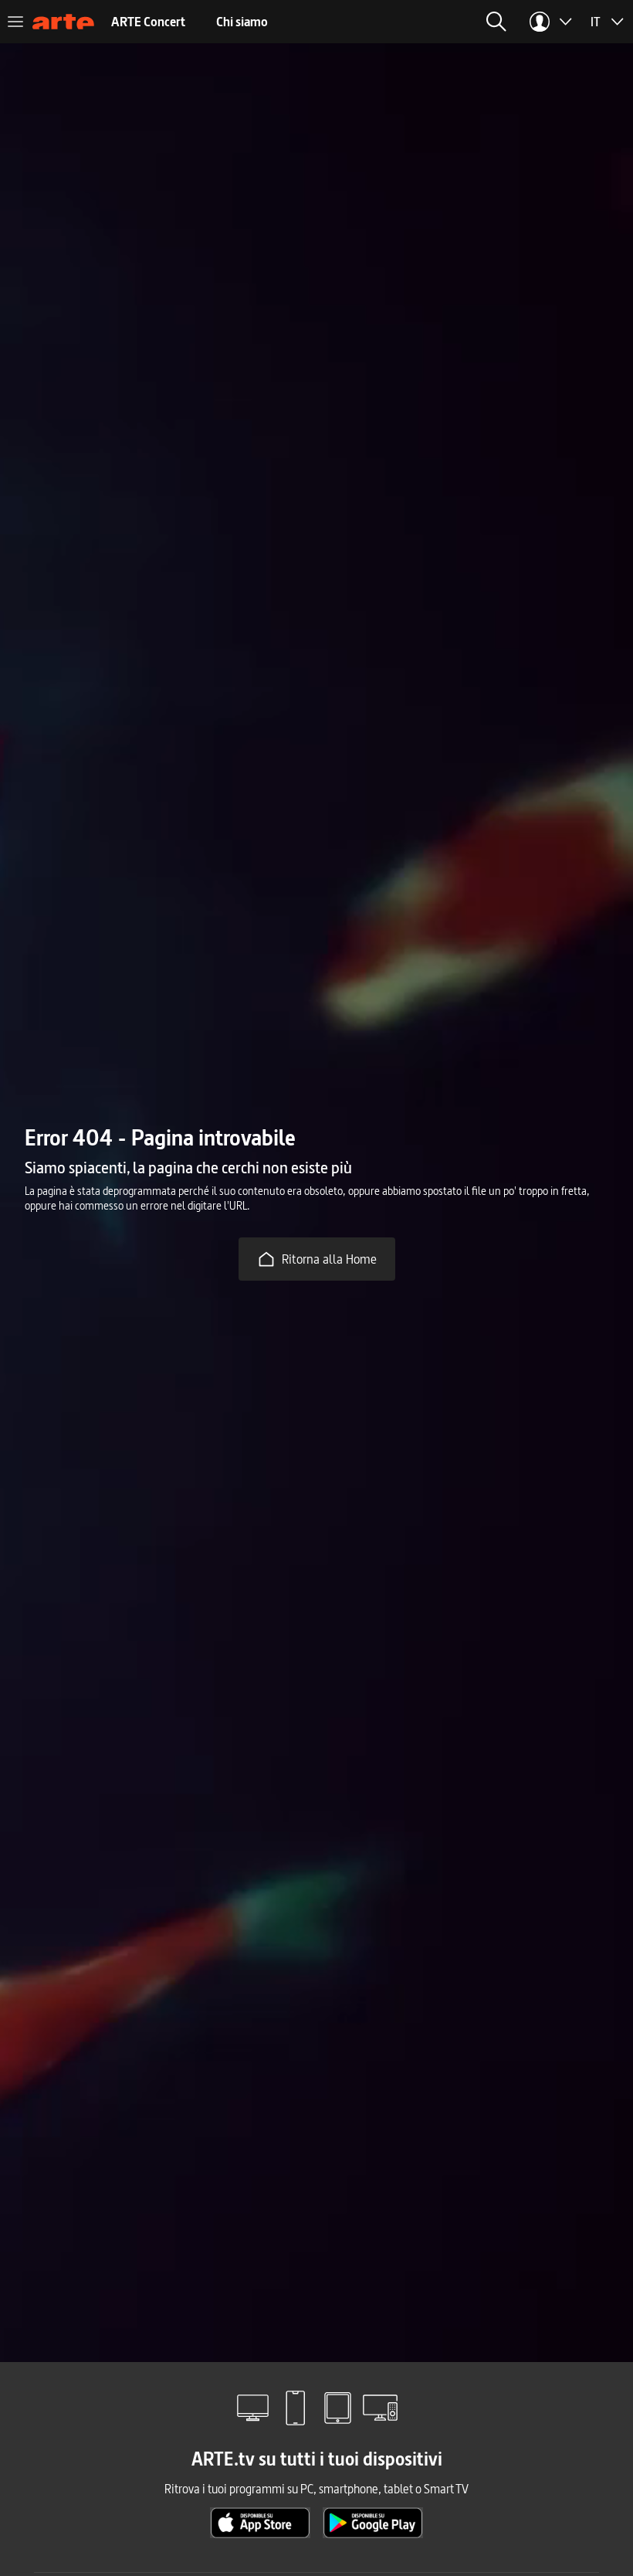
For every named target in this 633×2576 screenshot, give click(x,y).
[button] (496, 22)
